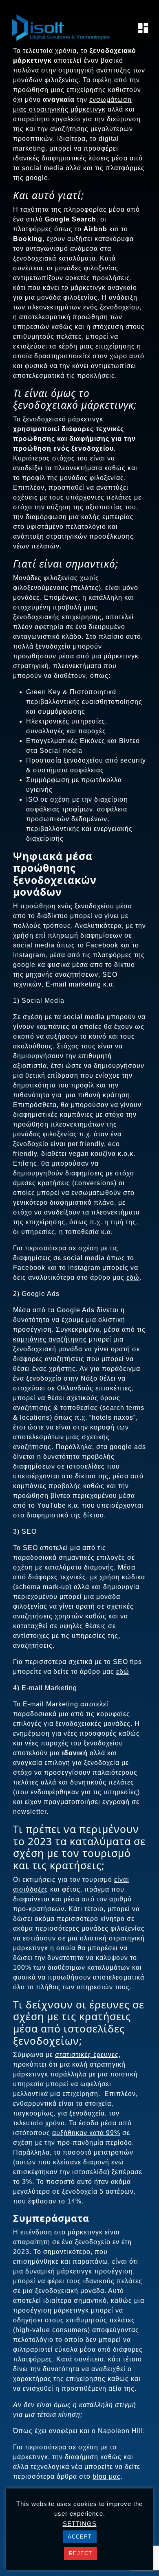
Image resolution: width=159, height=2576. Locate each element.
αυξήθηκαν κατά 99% (86, 2133)
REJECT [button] (81, 2553)
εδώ (133, 1277)
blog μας (107, 2476)
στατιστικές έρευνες (87, 2055)
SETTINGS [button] (80, 2524)
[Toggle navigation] (141, 28)
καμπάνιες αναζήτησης (50, 1339)
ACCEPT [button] (80, 2537)
